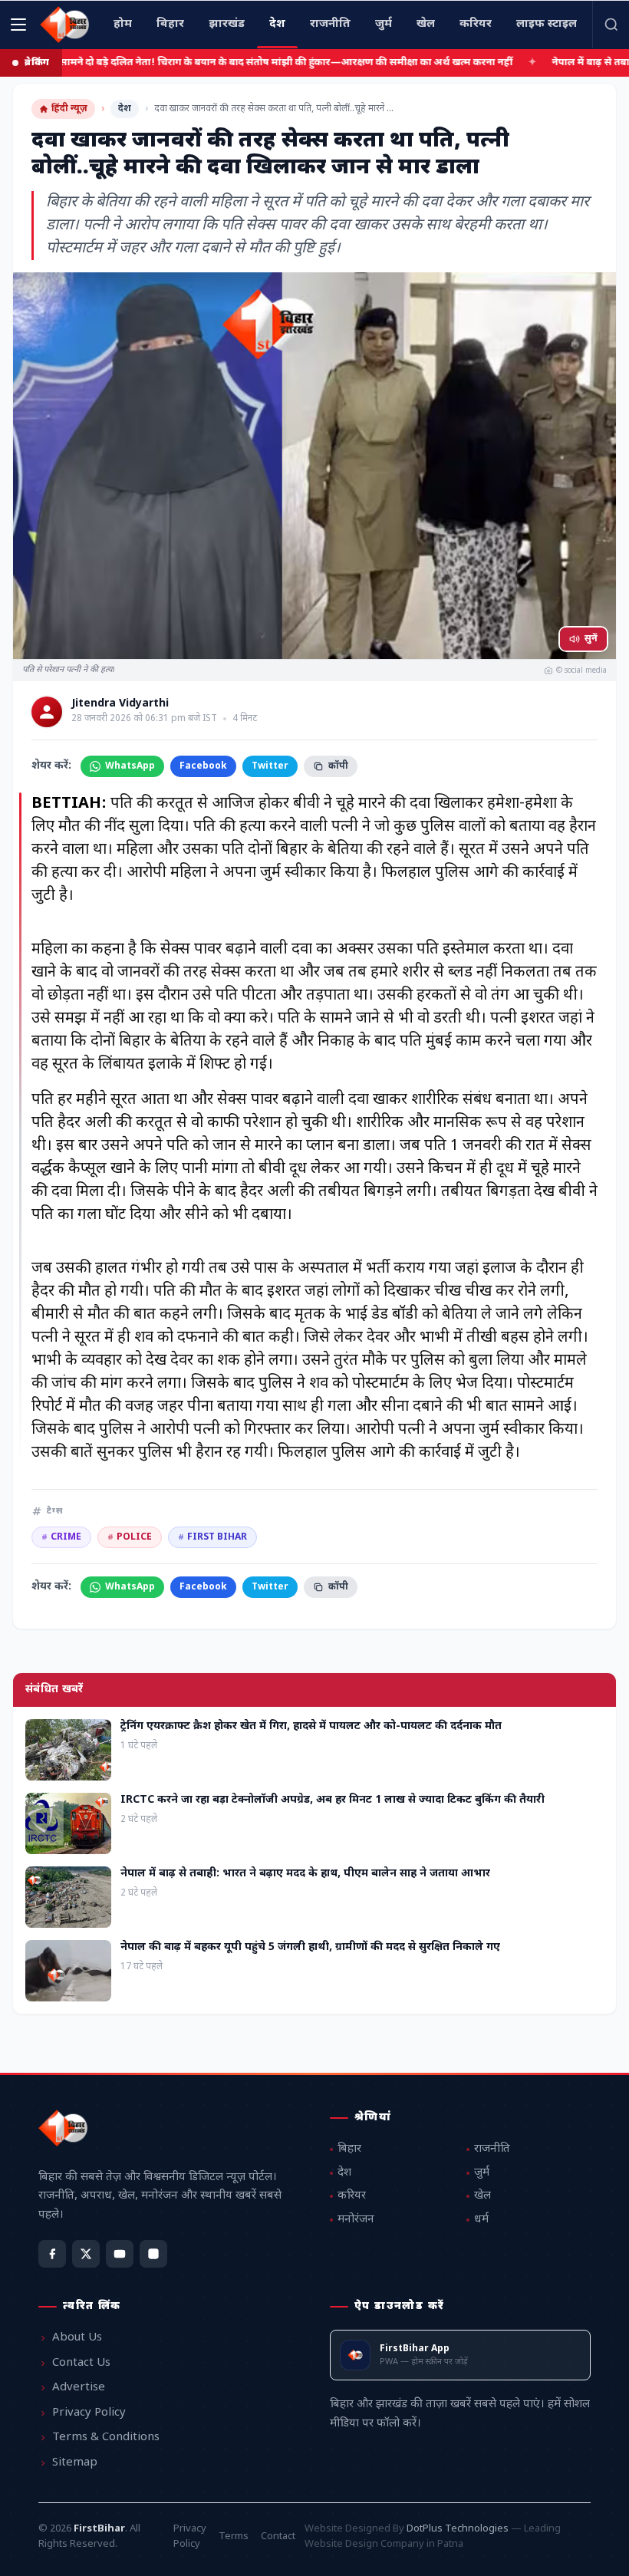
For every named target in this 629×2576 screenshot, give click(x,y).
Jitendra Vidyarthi (120, 704)
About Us (77, 2338)
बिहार (349, 2149)
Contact (278, 2536)
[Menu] (18, 25)
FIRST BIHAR (212, 1537)
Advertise (79, 2388)
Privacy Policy (89, 2413)
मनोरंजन (356, 2220)
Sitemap (75, 2463)
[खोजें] (611, 25)
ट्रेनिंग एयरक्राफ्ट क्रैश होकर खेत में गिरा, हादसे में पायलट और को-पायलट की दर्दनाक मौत (311, 1726)
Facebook (203, 766)
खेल (482, 2196)
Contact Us (81, 2363)
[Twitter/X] (86, 2254)
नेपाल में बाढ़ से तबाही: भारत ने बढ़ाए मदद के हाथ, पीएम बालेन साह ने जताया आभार (305, 1874)
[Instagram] (153, 2254)
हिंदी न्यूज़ (69, 109)
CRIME (61, 1537)
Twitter (270, 766)
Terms (234, 2536)
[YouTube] (120, 2254)
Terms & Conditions (106, 2438)
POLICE (130, 1537)
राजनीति (492, 2149)
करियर (352, 2196)
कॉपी (338, 766)
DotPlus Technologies (458, 2529)
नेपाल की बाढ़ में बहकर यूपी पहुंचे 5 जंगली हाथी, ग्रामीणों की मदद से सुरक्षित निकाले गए (310, 1947)
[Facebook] (52, 2254)
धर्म (481, 2220)
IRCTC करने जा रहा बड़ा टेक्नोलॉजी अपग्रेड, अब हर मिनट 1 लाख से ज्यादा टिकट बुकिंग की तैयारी (333, 1800)
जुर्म (482, 2173)
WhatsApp (130, 766)
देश (125, 109)
